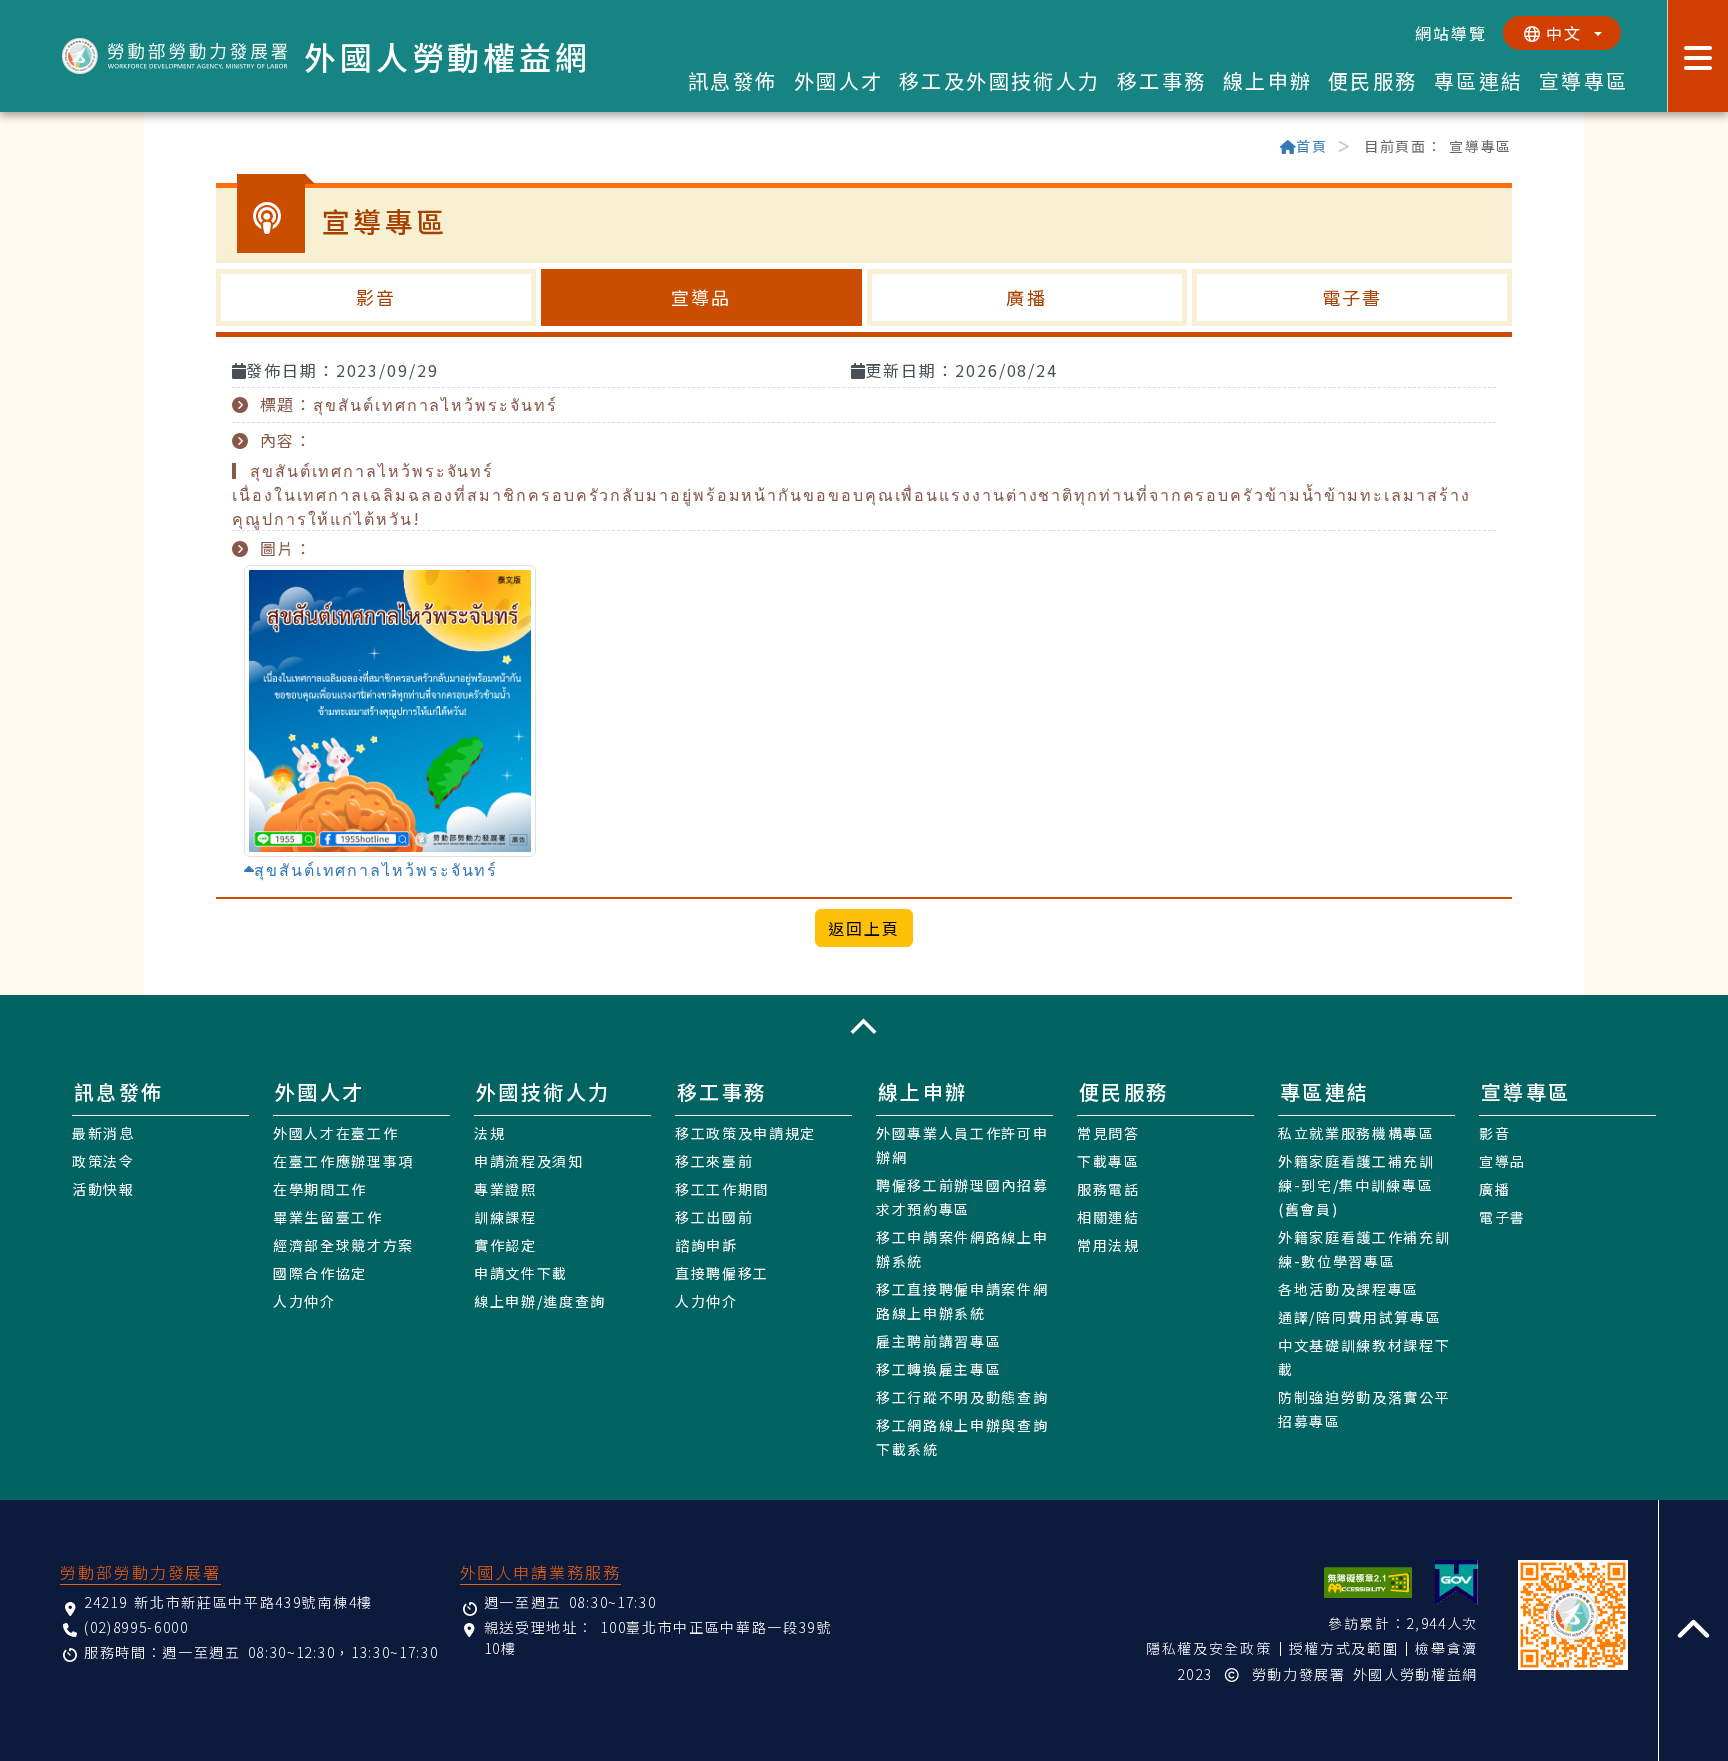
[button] (864, 1026)
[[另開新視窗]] (1456, 1582)
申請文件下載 (521, 1273)
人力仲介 (304, 1301)
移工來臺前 (714, 1161)
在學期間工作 (320, 1189)
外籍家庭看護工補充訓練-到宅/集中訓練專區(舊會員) (1356, 1185)
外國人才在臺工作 (335, 1133)
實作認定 (505, 1245)
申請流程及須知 (529, 1161)
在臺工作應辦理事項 (343, 1161)
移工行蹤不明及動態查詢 (962, 1397)
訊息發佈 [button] (733, 80)
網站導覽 (1451, 33)
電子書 (1352, 297)
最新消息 (103, 1133)
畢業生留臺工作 (328, 1217)
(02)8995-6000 (136, 1627)
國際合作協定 (320, 1273)
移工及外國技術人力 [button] (1000, 80)
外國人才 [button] (839, 80)
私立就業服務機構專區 (1356, 1133)
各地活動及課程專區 (1348, 1289)
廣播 (1026, 297)
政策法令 (103, 1161)
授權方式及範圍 (1344, 1648)
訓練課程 (505, 1217)
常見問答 (1108, 1133)
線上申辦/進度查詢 (540, 1301)
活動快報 (103, 1189)
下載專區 (1108, 1161)
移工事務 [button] (1162, 80)
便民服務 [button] (1373, 80)
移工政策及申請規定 (745, 1133)
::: (225, 148)
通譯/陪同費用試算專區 (1359, 1317)
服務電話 (1108, 1189)
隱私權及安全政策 (1208, 1648)
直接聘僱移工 (722, 1273)
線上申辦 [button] (1268, 80)
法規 (489, 1133)
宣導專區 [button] (1584, 80)
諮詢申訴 (706, 1245)
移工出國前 (714, 1217)
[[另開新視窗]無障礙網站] (1368, 1582)
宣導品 (701, 297)
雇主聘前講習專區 (938, 1341)
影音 (376, 297)
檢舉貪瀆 (1446, 1648)
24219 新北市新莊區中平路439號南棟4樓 (228, 1602)
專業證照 (505, 1189)
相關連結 (1108, 1217)
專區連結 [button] (1479, 80)
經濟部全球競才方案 (343, 1245)
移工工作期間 (722, 1189)
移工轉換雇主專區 (938, 1369)
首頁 (1311, 146)
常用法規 (1108, 1245)
